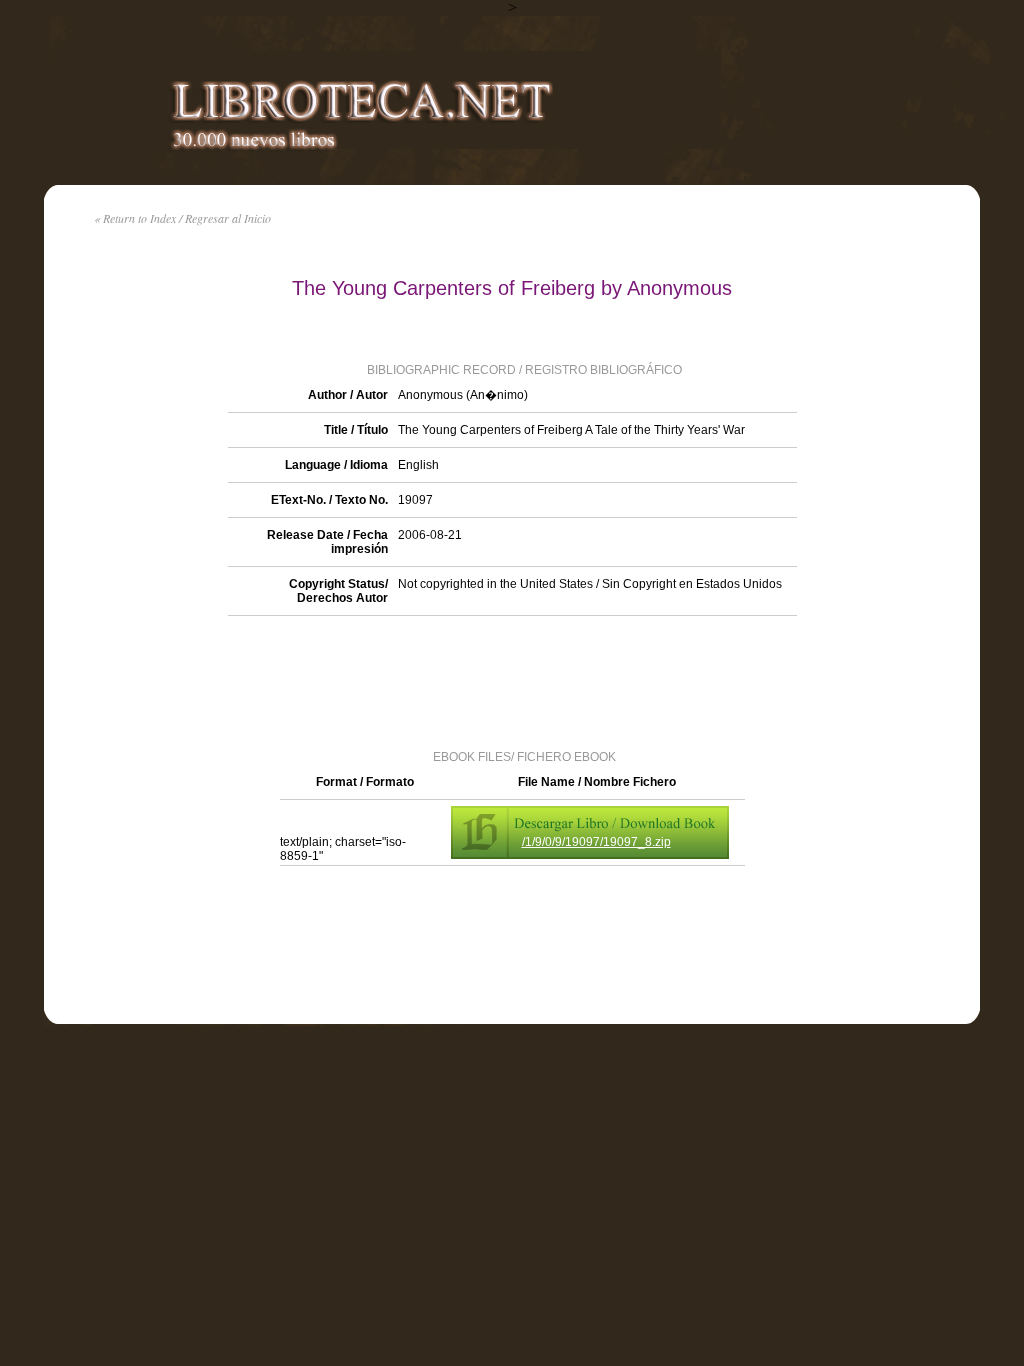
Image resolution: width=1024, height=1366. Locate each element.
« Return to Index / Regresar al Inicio (182, 218)
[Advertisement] (512, 681)
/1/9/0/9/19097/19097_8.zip (596, 842)
